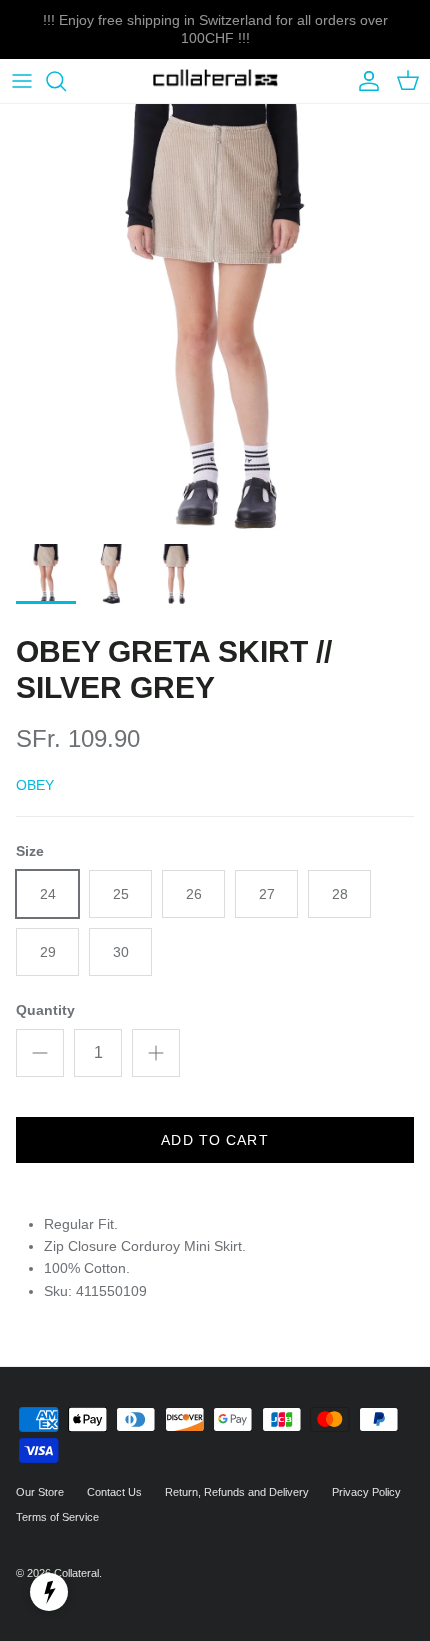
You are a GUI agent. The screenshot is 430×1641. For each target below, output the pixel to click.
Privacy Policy (366, 1492)
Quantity (45, 1010)
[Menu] (22, 81)
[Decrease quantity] (40, 1053)
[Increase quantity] (156, 1053)
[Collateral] (215, 81)
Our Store (40, 1492)
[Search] (66, 81)
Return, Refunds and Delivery (237, 1492)
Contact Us (114, 1492)
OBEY (35, 785)
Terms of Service (57, 1517)
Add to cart (214, 1140)
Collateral (76, 1573)
